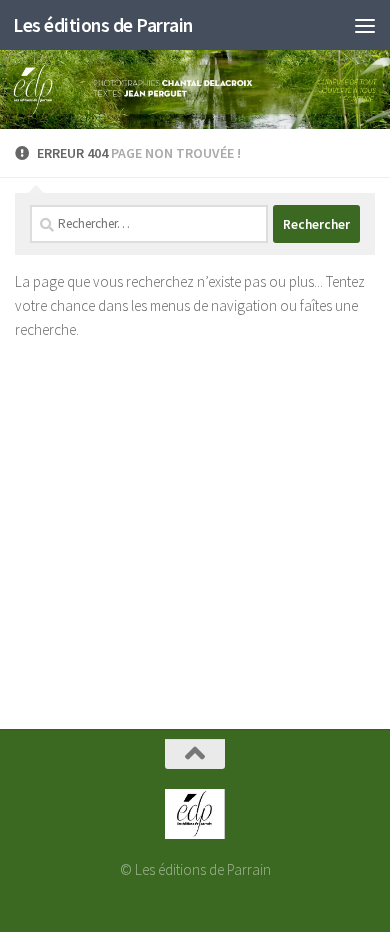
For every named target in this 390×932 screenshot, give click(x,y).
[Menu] (365, 25)
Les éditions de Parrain (103, 25)
